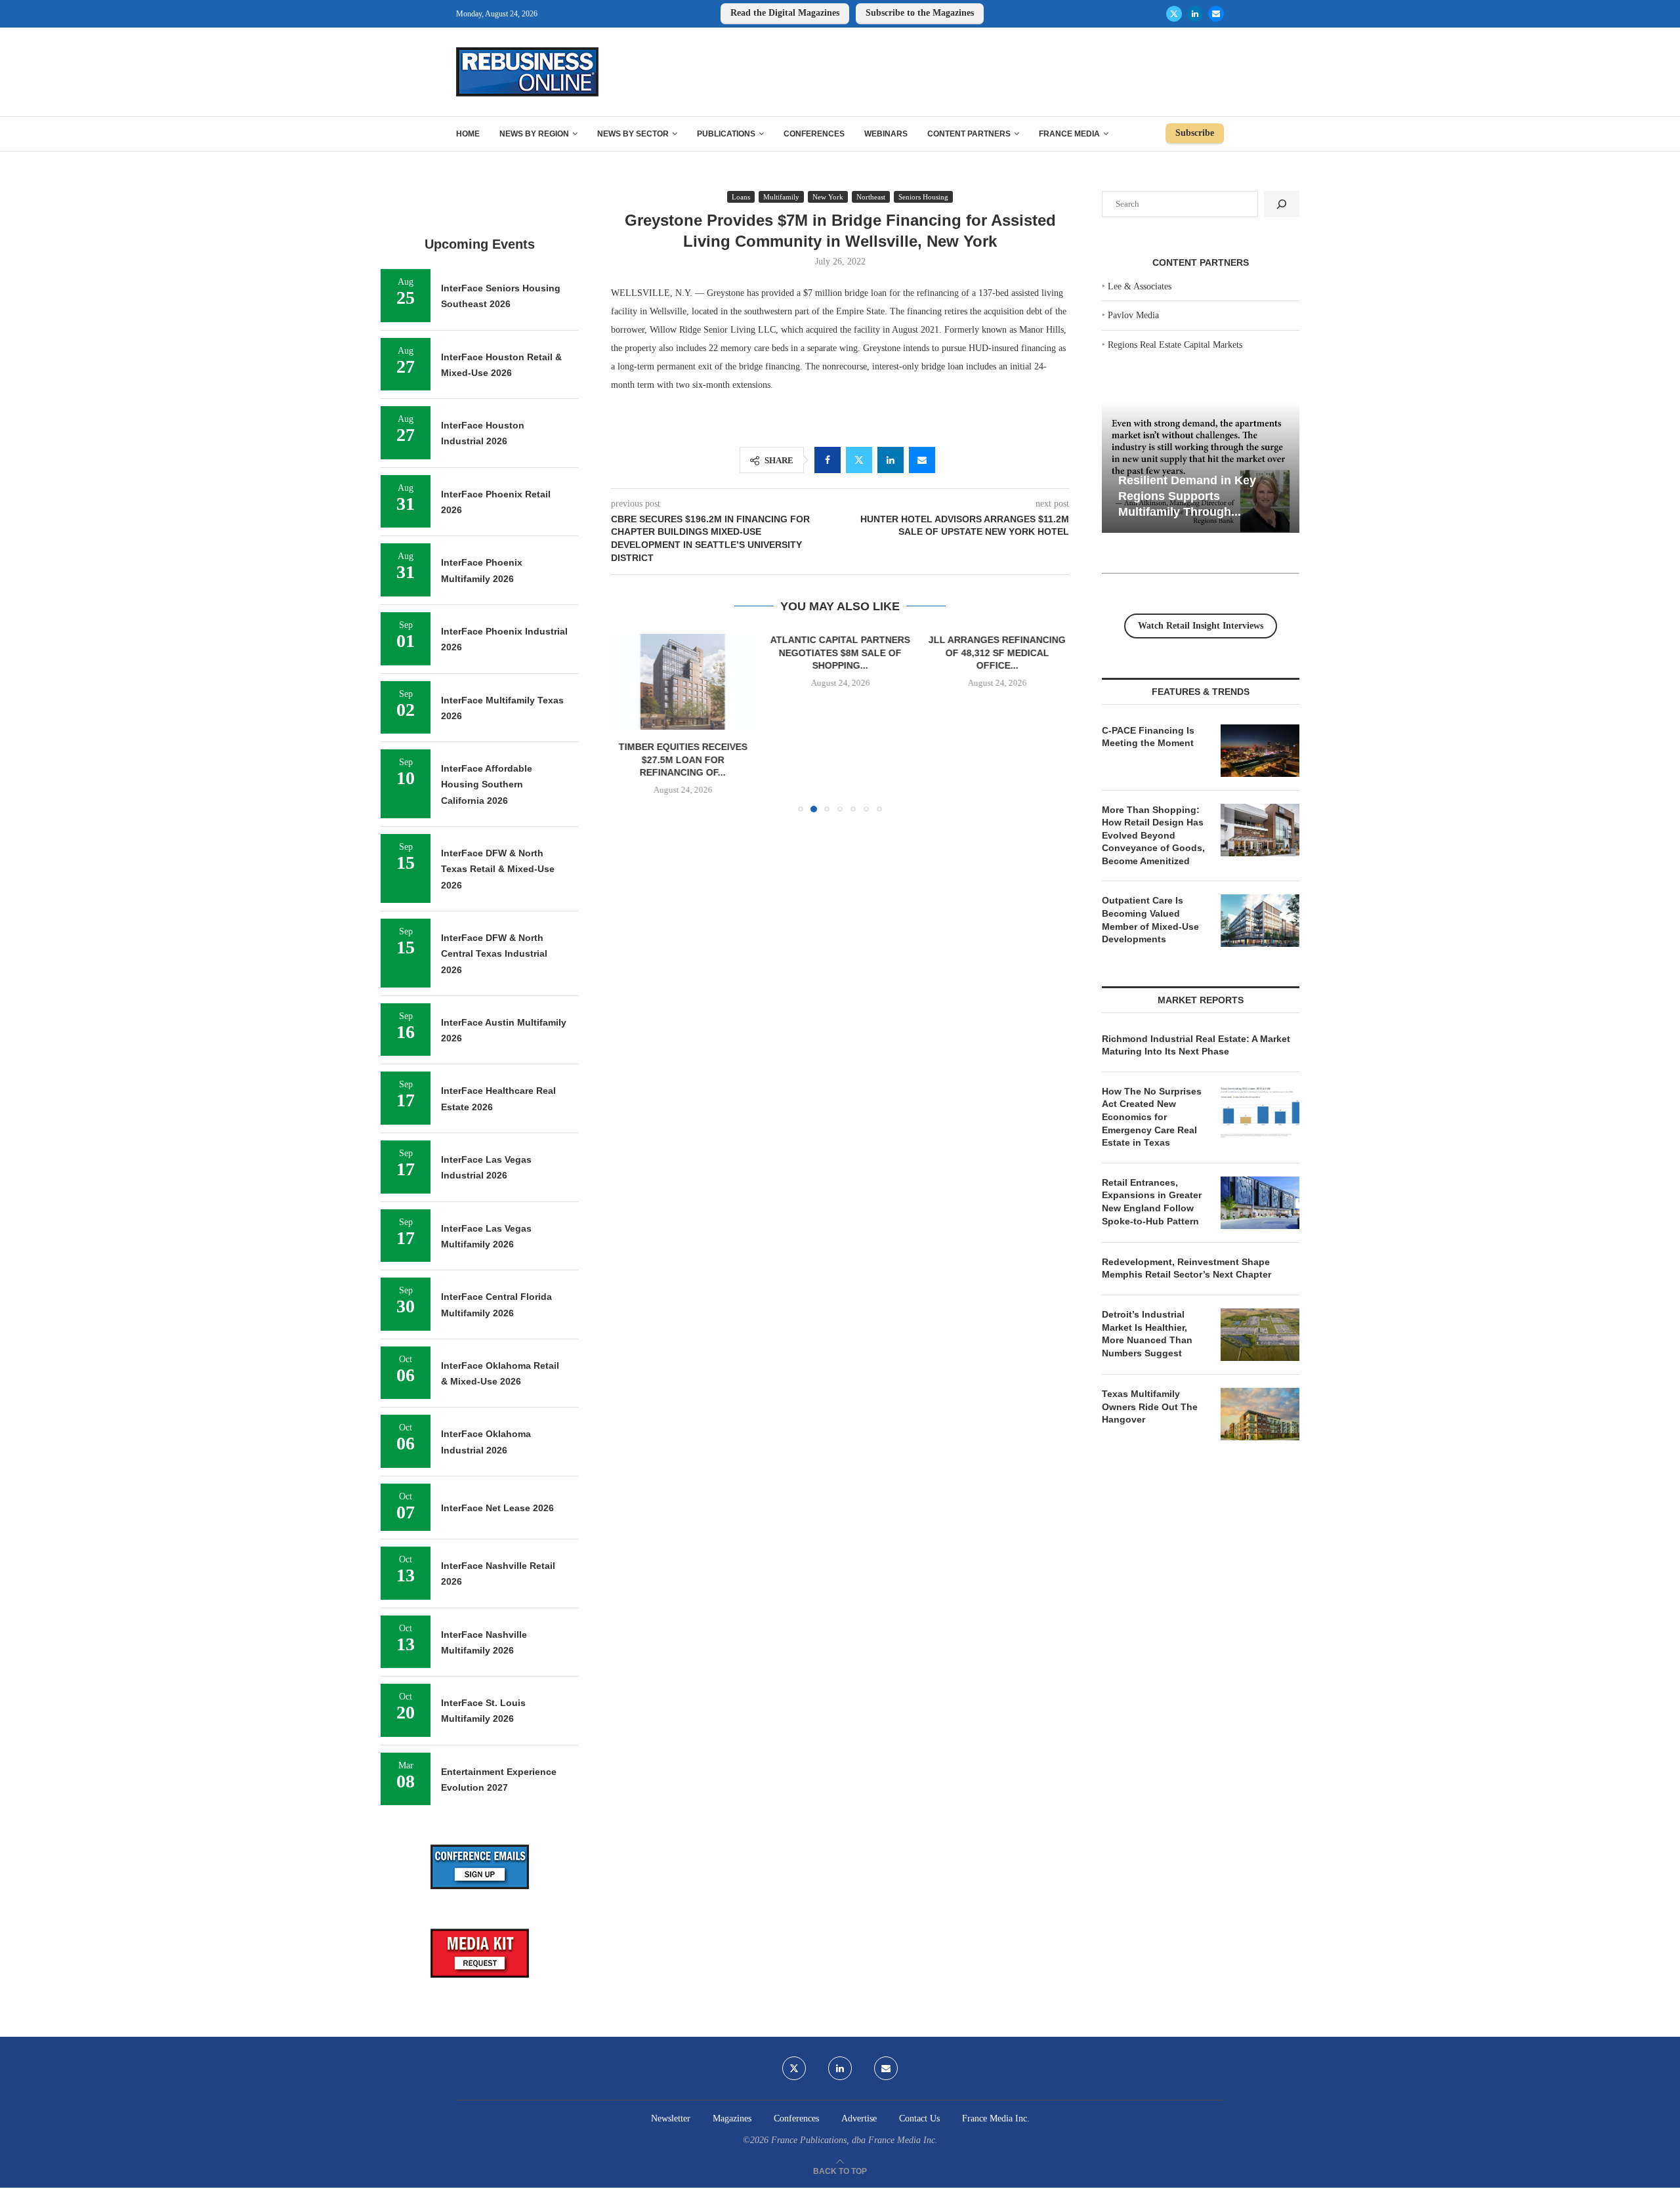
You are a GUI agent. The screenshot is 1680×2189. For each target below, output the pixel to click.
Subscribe (1195, 133)
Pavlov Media (1133, 315)
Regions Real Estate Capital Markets (1175, 345)
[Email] (1216, 14)
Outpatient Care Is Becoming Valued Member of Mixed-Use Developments (1150, 920)
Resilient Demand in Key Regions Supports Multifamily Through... (1187, 496)
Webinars (886, 134)
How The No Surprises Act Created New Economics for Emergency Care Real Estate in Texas (1152, 1117)
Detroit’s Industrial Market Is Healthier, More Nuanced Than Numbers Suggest (1147, 1334)
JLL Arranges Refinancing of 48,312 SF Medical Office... (997, 653)
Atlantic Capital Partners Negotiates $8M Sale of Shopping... (840, 653)
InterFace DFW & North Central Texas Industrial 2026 (494, 954)
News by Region (534, 134)
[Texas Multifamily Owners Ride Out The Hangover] (1260, 1414)
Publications (726, 134)
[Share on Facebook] (828, 460)
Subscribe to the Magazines (920, 13)
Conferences (814, 134)
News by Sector (633, 134)
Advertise (859, 2118)
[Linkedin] (1195, 14)
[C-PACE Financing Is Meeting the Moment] (1260, 751)
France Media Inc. (996, 2118)
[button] (629, 722)
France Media (1069, 134)
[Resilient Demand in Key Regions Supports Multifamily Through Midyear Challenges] (1201, 468)
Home (468, 134)
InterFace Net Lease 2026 (497, 1508)
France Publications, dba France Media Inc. (854, 2140)
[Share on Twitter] (859, 460)
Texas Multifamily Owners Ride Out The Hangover (1150, 1407)
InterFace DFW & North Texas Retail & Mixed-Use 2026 (498, 869)
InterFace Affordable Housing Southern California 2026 (487, 784)
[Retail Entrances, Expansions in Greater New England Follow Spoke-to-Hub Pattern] (1260, 1203)
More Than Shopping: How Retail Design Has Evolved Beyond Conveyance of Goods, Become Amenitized (1153, 835)
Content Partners (969, 134)
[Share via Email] (922, 460)
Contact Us (919, 2118)
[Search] (1282, 204)
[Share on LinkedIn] (891, 460)
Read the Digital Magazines (785, 13)
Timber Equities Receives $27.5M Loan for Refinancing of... (683, 760)
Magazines (732, 2118)
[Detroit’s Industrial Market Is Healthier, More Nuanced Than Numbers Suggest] (1260, 1335)
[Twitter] (1174, 14)
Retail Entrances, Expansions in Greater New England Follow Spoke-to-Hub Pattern (1152, 1202)
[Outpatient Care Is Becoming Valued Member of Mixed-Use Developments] (1260, 921)
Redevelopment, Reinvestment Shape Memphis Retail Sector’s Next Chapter (1186, 1268)
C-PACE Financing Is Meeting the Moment (1148, 737)
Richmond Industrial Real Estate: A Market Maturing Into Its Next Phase (1196, 1045)
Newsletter (671, 2118)
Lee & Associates (1140, 286)
